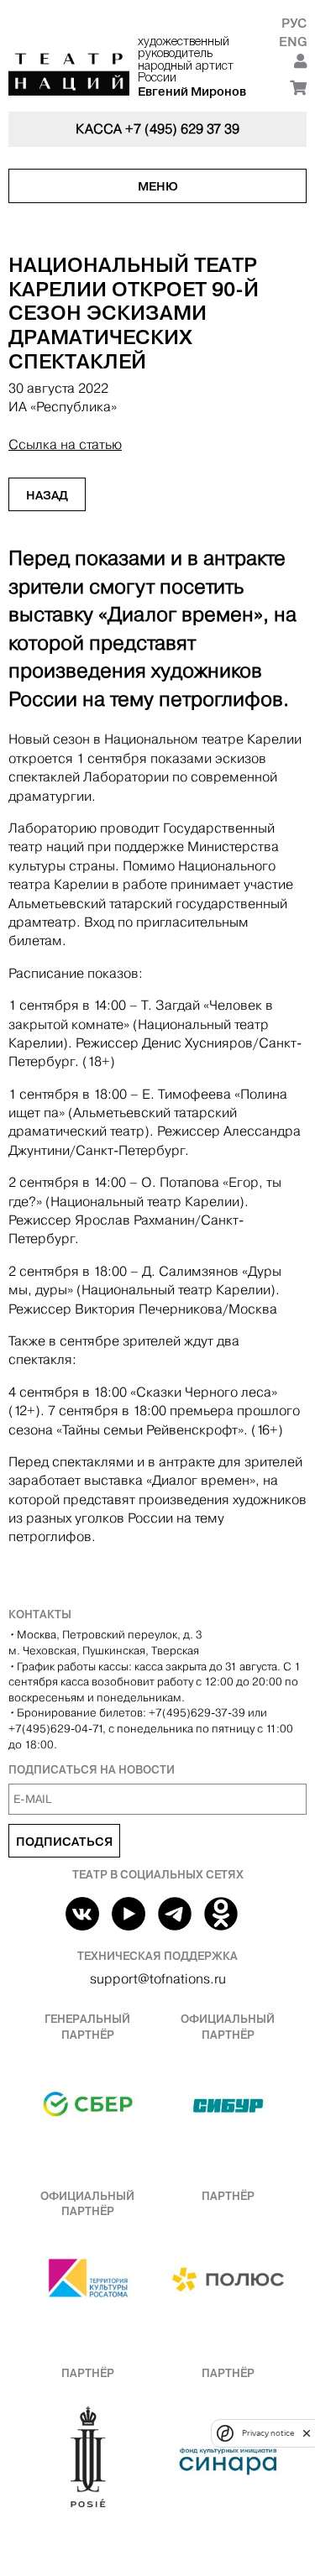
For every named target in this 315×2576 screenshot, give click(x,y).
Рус (294, 23)
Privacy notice (268, 2433)
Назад (47, 495)
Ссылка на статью (65, 444)
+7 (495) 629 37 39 (182, 129)
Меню (158, 186)
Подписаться (64, 1842)
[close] (307, 2433)
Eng (293, 42)
